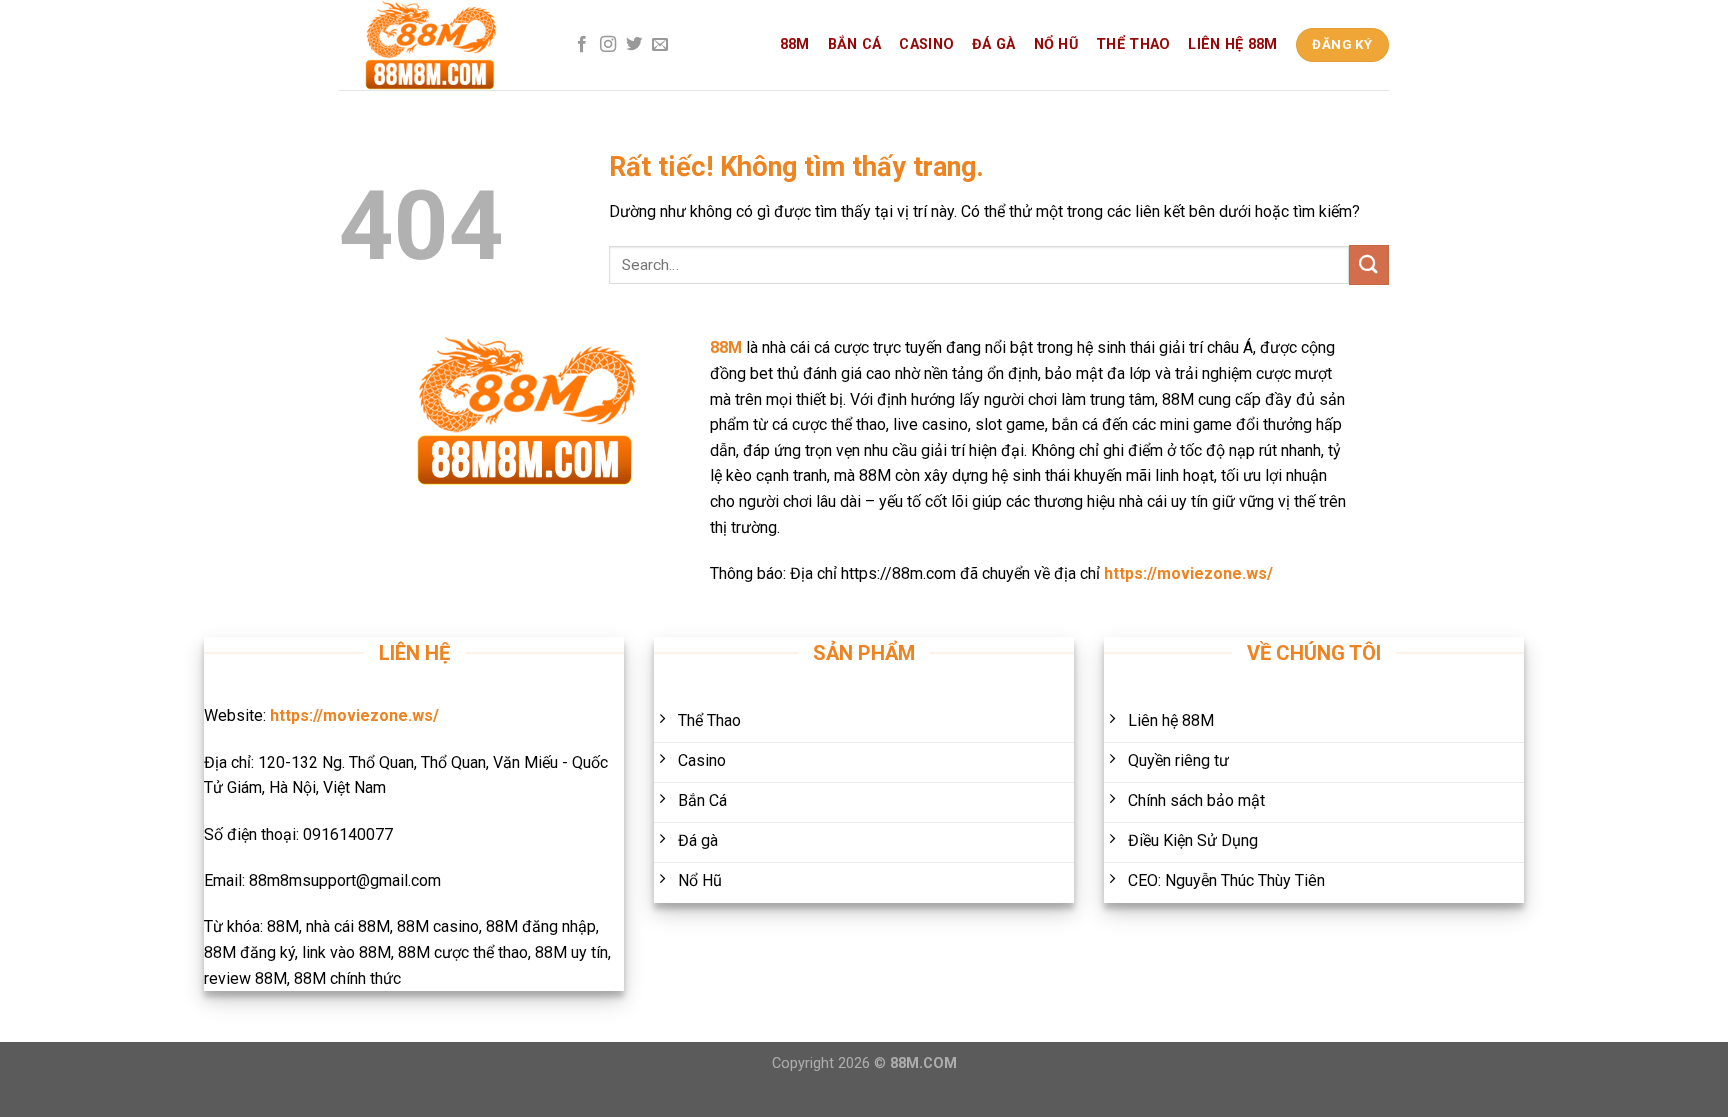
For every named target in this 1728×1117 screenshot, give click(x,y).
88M (795, 44)
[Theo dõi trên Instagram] (608, 45)
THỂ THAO (1133, 44)
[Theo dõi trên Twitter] (634, 45)
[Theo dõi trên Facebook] (582, 45)
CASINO (926, 44)
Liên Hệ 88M (1232, 44)
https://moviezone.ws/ (1188, 573)
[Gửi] (1369, 264)
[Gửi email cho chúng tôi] (660, 45)
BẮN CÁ (855, 44)
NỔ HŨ (1056, 44)
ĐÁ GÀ (993, 44)
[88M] (439, 45)
